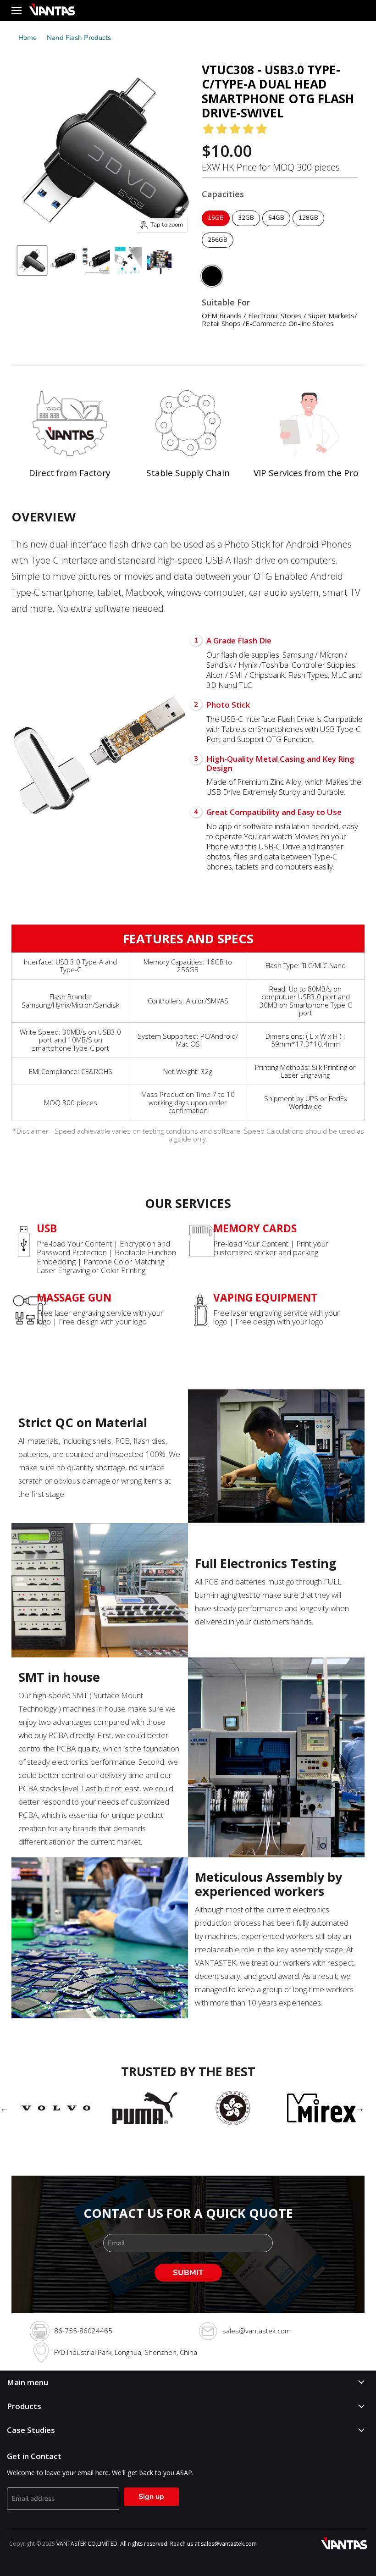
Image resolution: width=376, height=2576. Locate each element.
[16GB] (217, 228)
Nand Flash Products (79, 38)
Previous (5, 2108)
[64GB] (277, 228)
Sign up (151, 2497)
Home (28, 38)
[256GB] (219, 250)
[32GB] (247, 228)
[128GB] (310, 228)
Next (360, 2108)
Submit (188, 2273)
